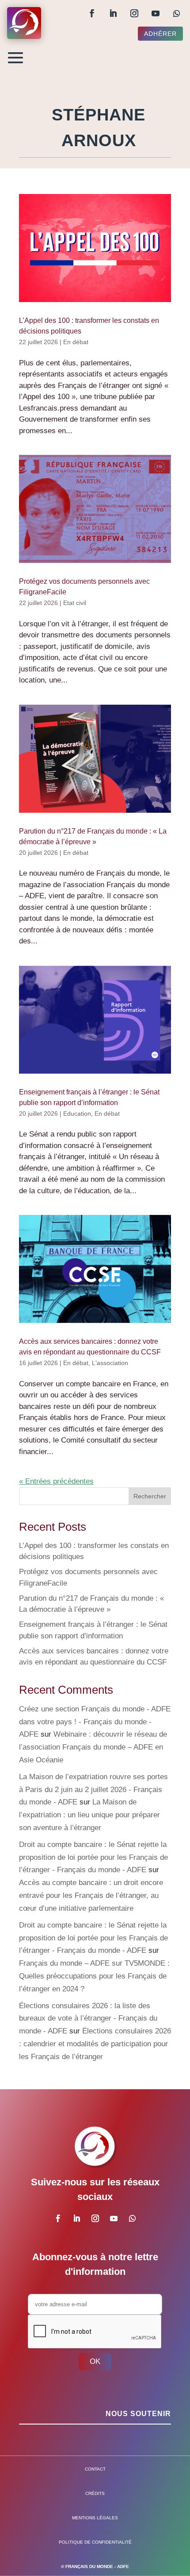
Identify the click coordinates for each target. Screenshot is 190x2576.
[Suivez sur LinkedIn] (113, 13)
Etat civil (75, 603)
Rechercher (150, 1496)
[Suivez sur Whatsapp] (177, 13)
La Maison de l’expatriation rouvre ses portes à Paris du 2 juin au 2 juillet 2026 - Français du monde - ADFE (93, 1790)
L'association (110, 1363)
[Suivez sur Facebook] (92, 13)
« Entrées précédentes (56, 1481)
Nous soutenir (138, 2414)
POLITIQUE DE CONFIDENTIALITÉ (95, 2542)
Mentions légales (95, 2518)
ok (95, 2361)
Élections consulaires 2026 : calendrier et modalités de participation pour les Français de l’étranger (95, 2044)
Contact (95, 2469)
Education (77, 1113)
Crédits (95, 2493)
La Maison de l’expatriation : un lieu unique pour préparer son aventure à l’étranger (89, 1815)
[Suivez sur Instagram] (134, 13)
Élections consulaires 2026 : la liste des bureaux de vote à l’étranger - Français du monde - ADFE (88, 2019)
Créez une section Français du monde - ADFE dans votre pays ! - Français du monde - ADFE (95, 1722)
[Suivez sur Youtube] (156, 13)
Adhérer (160, 34)
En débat (76, 342)
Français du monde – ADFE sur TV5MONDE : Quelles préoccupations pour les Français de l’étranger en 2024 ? (94, 1976)
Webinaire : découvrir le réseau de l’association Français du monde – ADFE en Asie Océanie (93, 1747)
